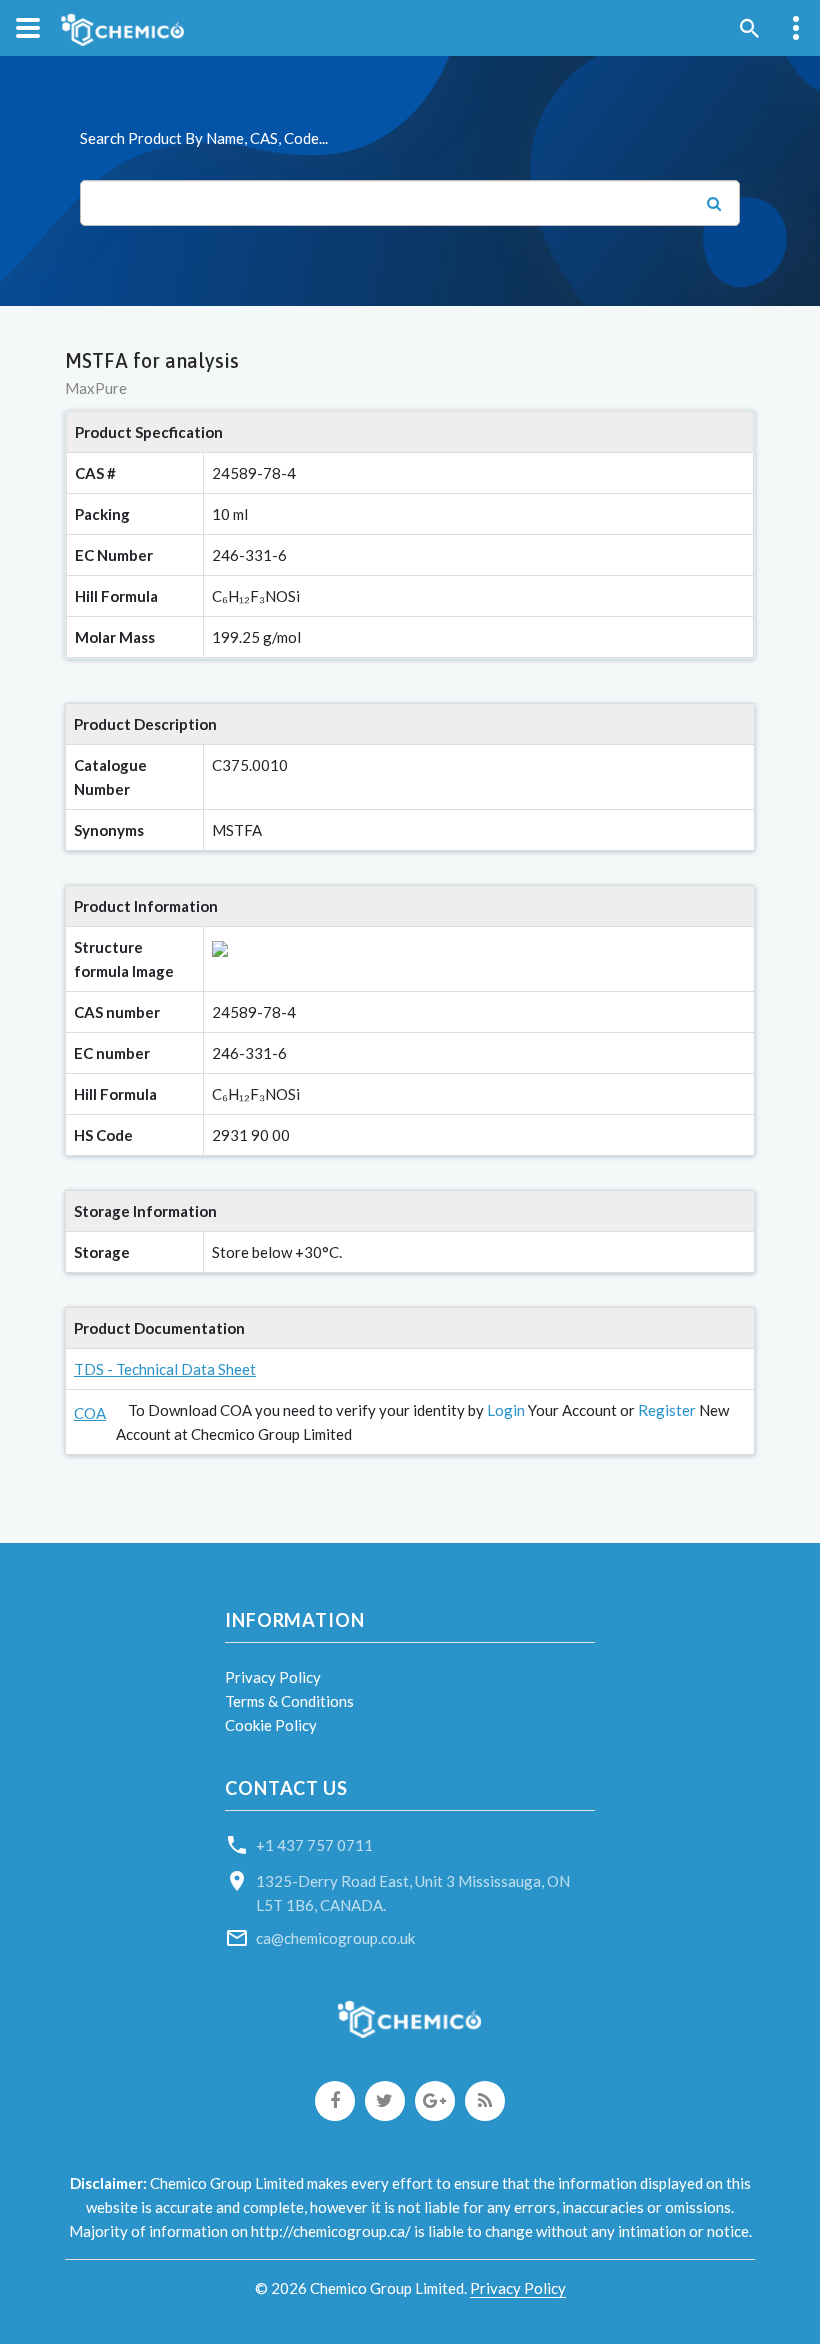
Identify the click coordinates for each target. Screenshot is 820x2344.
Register (667, 1410)
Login (506, 1410)
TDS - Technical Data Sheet (165, 1369)
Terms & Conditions (289, 1701)
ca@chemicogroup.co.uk (335, 1938)
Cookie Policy (271, 1725)
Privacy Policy (273, 1677)
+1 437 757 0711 (314, 1845)
